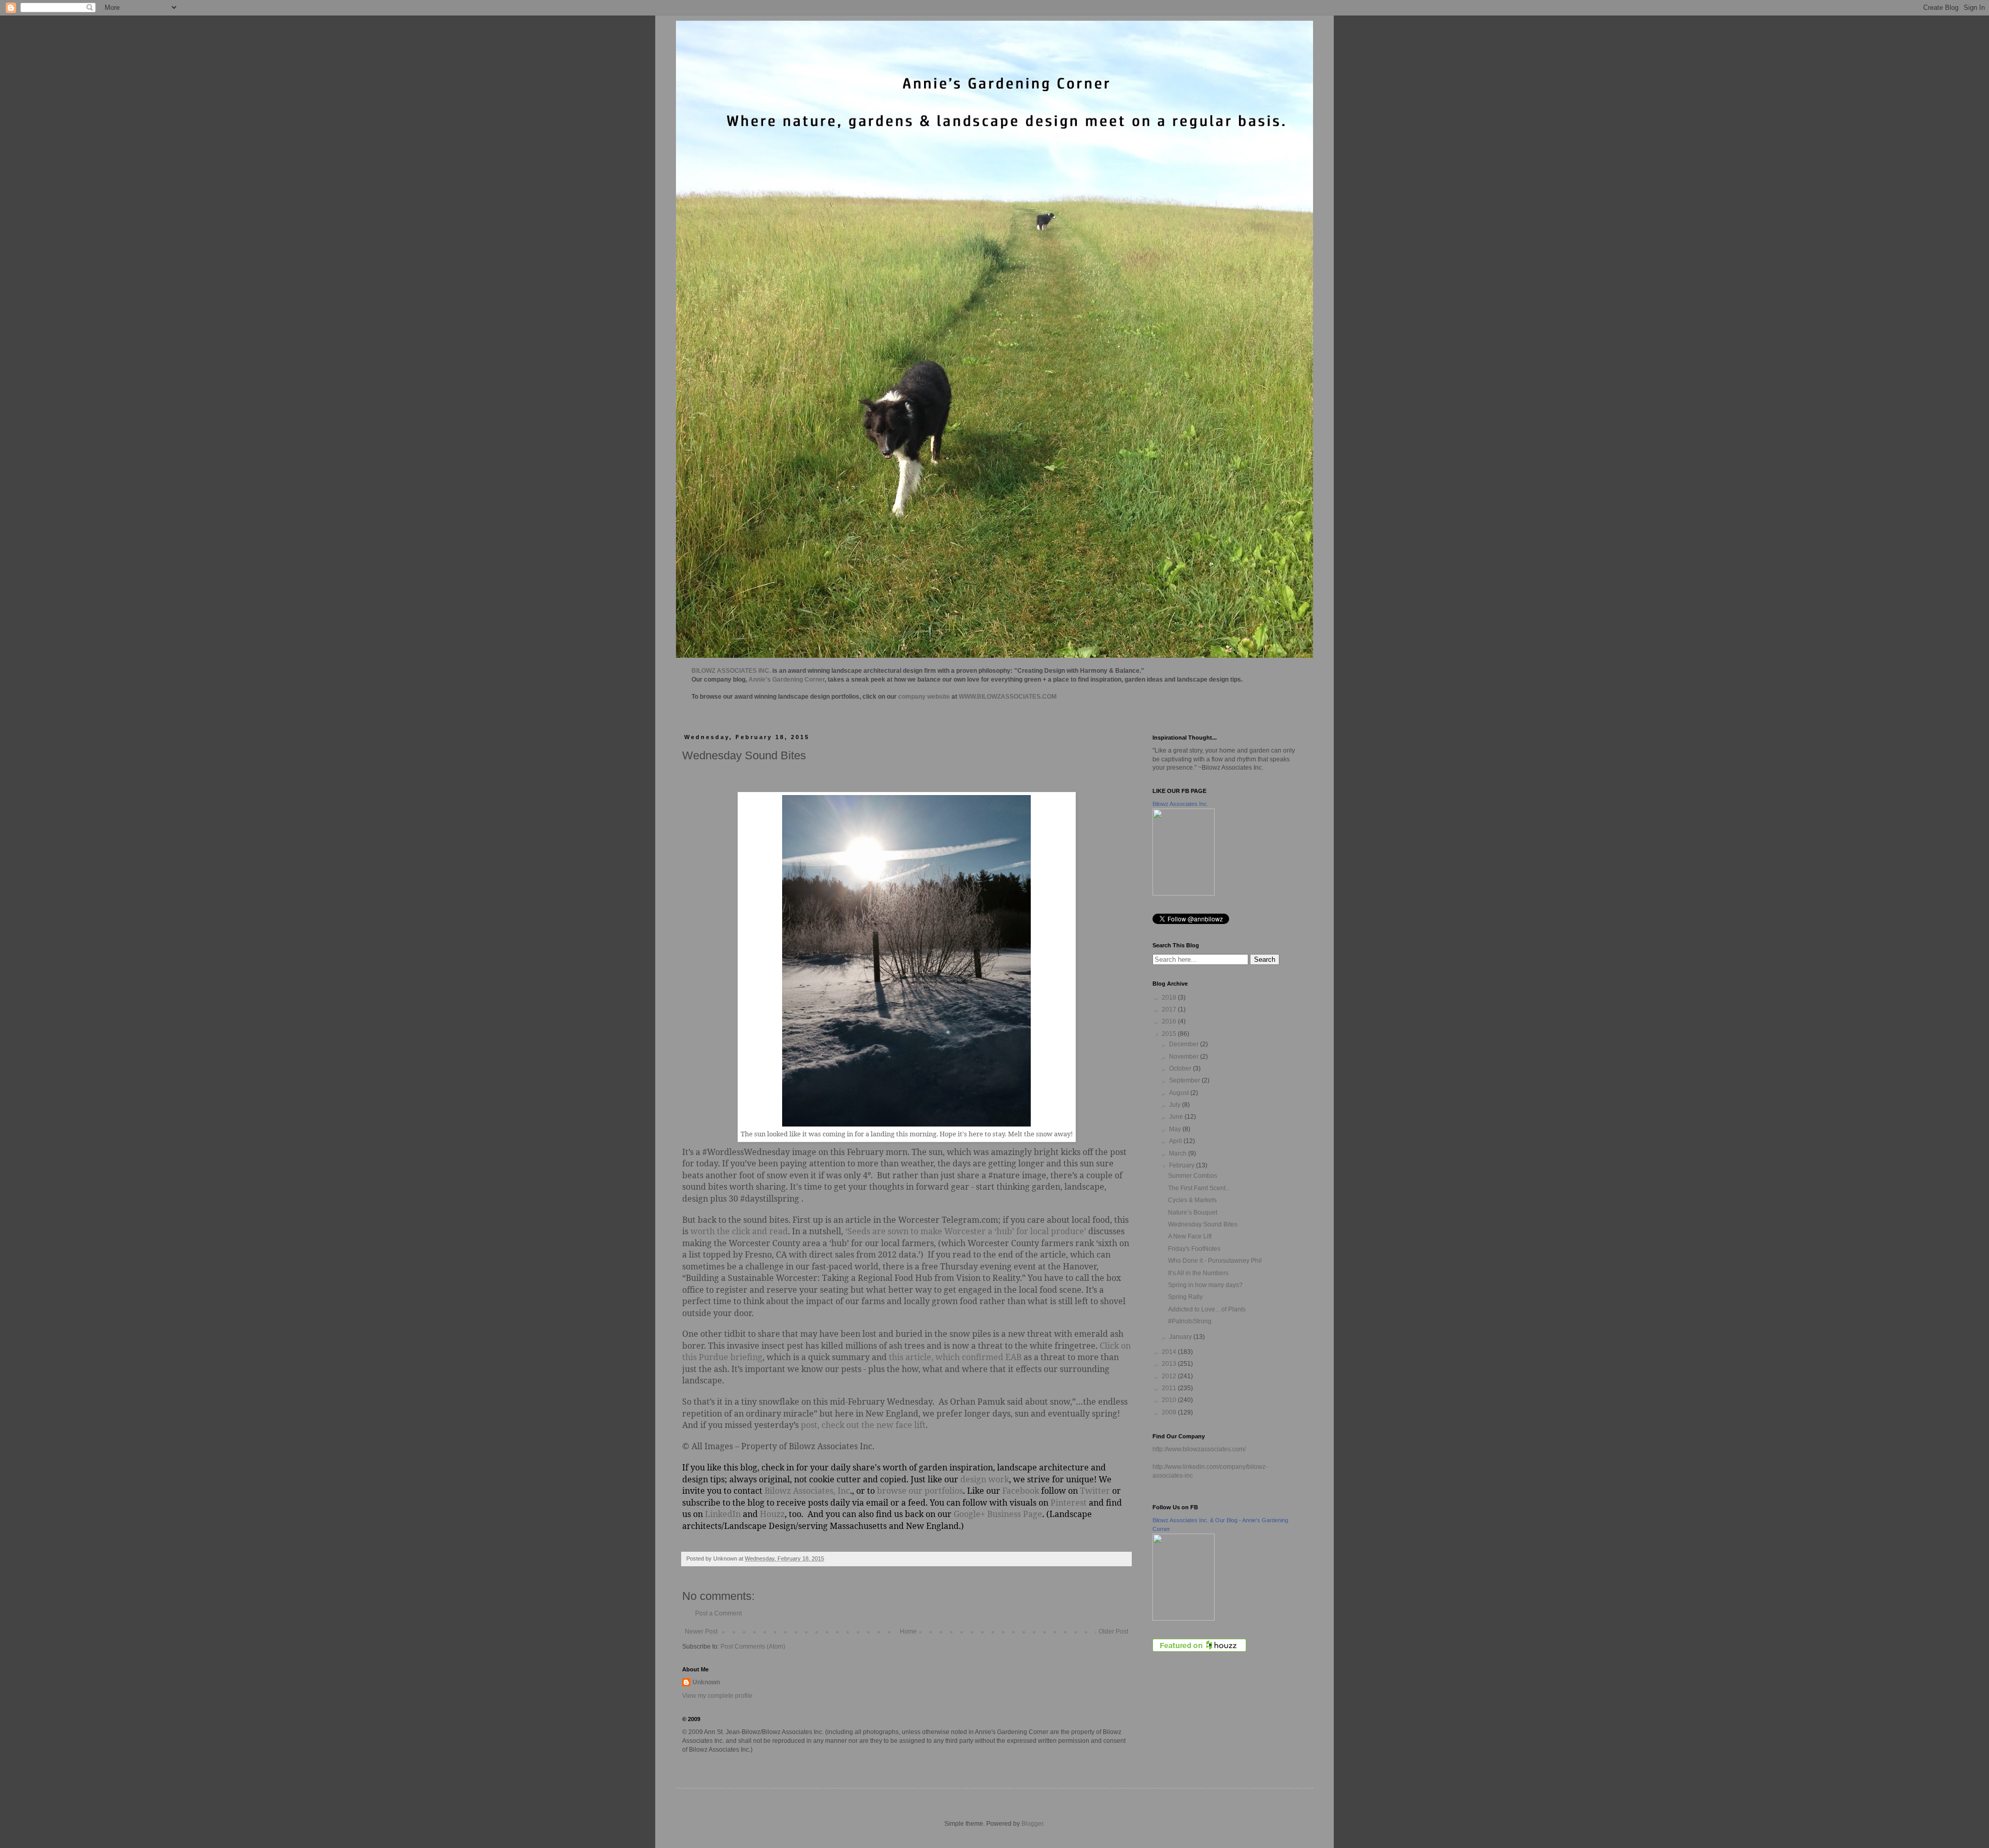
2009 (1170, 1412)
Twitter (1095, 1491)
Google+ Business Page (998, 1514)
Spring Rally (1185, 1297)
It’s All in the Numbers (1198, 1273)
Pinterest (1069, 1503)
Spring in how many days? (1205, 1285)
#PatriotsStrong (1190, 1321)
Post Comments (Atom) (753, 1647)
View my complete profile (717, 1696)
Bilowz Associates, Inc (807, 1491)
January (1181, 1337)
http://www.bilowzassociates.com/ (1199, 1449)
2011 (1170, 1388)
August (1180, 1093)
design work (985, 1479)
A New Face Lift (1190, 1236)
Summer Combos (1193, 1176)
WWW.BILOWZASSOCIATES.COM (1008, 697)
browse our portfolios (920, 1491)
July (1176, 1105)
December (1185, 1044)
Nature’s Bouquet (1193, 1212)
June (1177, 1117)
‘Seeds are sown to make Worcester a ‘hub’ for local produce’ (966, 1231)
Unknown (706, 1682)
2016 (1170, 1021)
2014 (1170, 1352)
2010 (1170, 1400)
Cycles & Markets (1192, 1200)
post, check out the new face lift (863, 1425)
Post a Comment (718, 1613)
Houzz (772, 1514)
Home (908, 1632)
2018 (1170, 998)
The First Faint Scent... (1199, 1188)
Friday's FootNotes (1194, 1249)
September (1185, 1080)
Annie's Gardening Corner (787, 680)
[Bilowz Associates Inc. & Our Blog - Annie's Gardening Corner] (1184, 1619)
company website (924, 697)
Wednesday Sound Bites (1203, 1224)
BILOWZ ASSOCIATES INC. (731, 671)
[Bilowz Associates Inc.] (1184, 893)
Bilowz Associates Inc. (1180, 804)
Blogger (1032, 1824)
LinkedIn (723, 1514)
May (1176, 1129)
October (1181, 1069)
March (1179, 1153)
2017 (1170, 1009)
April (1176, 1141)
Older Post (1113, 1632)
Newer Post (701, 1632)
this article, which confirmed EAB (955, 1357)
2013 (1170, 1364)
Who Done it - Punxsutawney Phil (1215, 1261)
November (1185, 1057)
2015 (1170, 1034)
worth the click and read (739, 1231)
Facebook (1020, 1491)
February (1183, 1165)
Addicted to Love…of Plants (1207, 1309)
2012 (1170, 1376)
